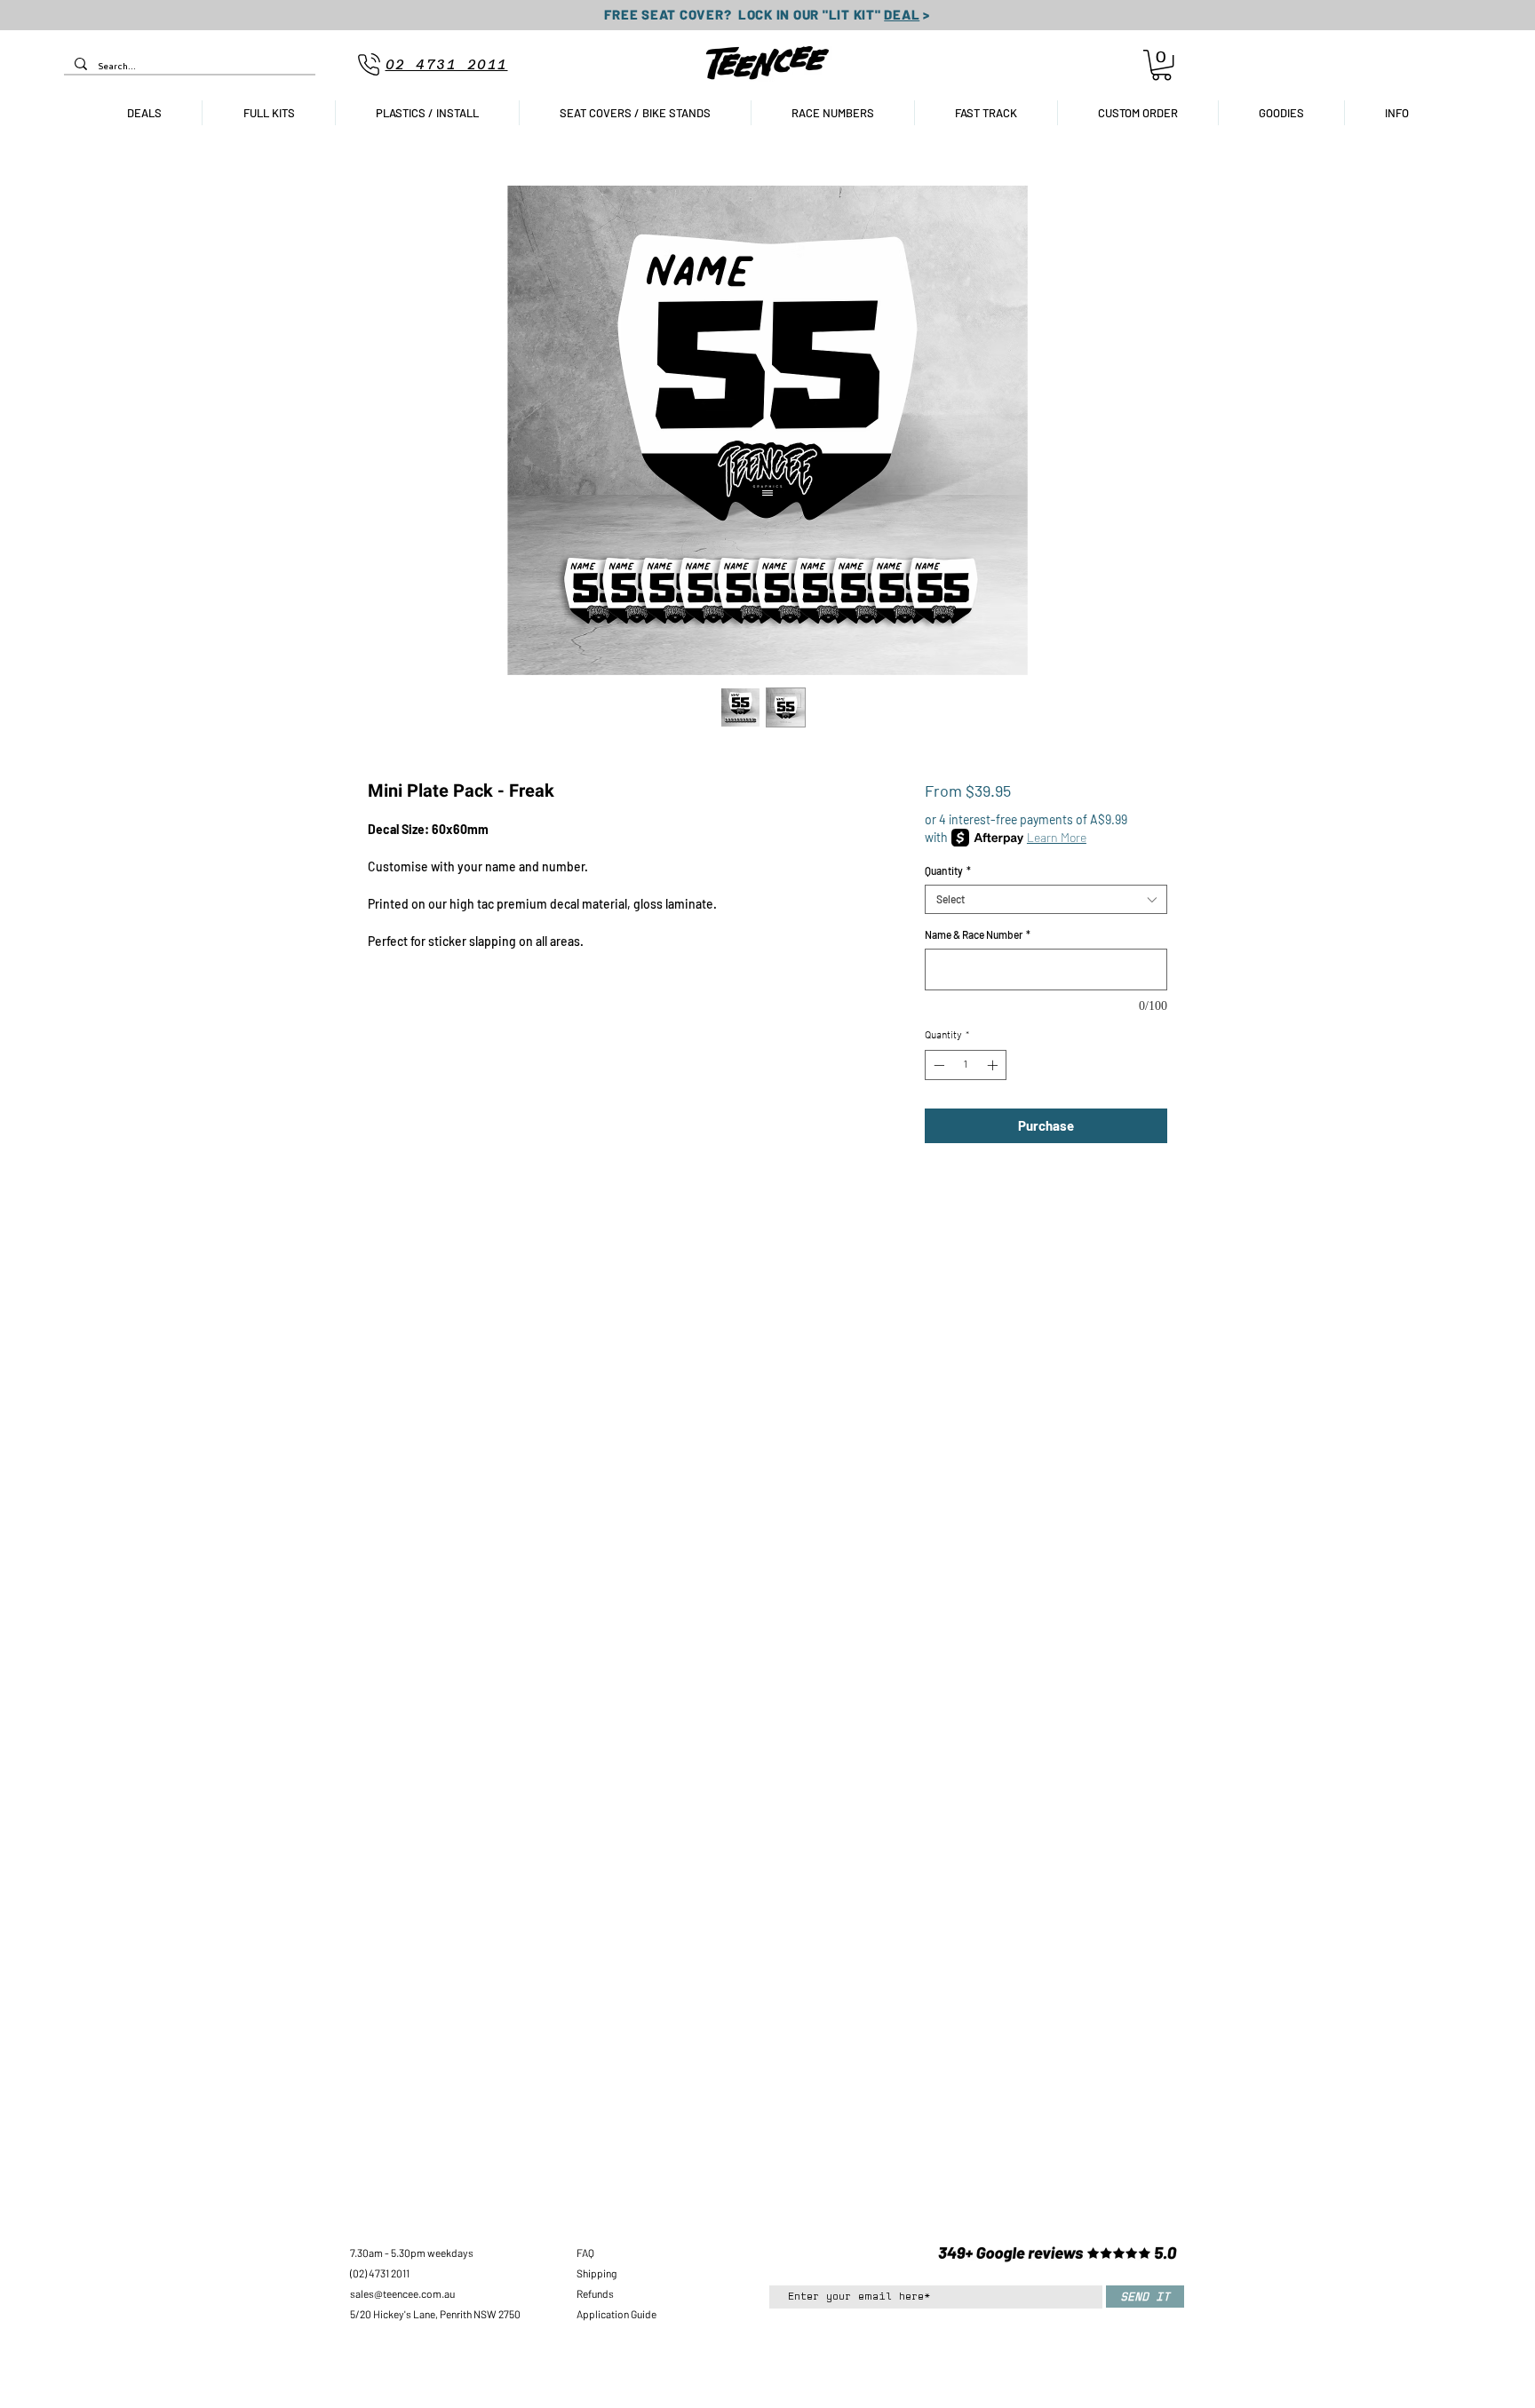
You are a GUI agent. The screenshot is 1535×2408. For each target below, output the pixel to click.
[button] (1161, 65)
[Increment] (994, 1065)
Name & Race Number (978, 934)
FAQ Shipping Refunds (597, 2273)
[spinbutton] (966, 1065)
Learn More (1057, 837)
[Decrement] (937, 1065)
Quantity (948, 870)
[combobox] (1046, 899)
